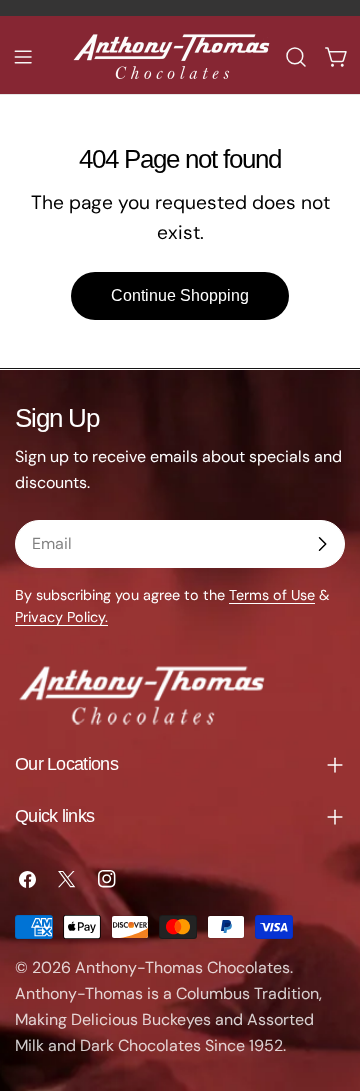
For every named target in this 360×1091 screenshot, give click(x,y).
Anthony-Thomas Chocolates (182, 967)
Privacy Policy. (61, 617)
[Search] (296, 57)
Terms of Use (272, 595)
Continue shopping (180, 295)
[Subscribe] (322, 544)
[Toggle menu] (23, 57)
